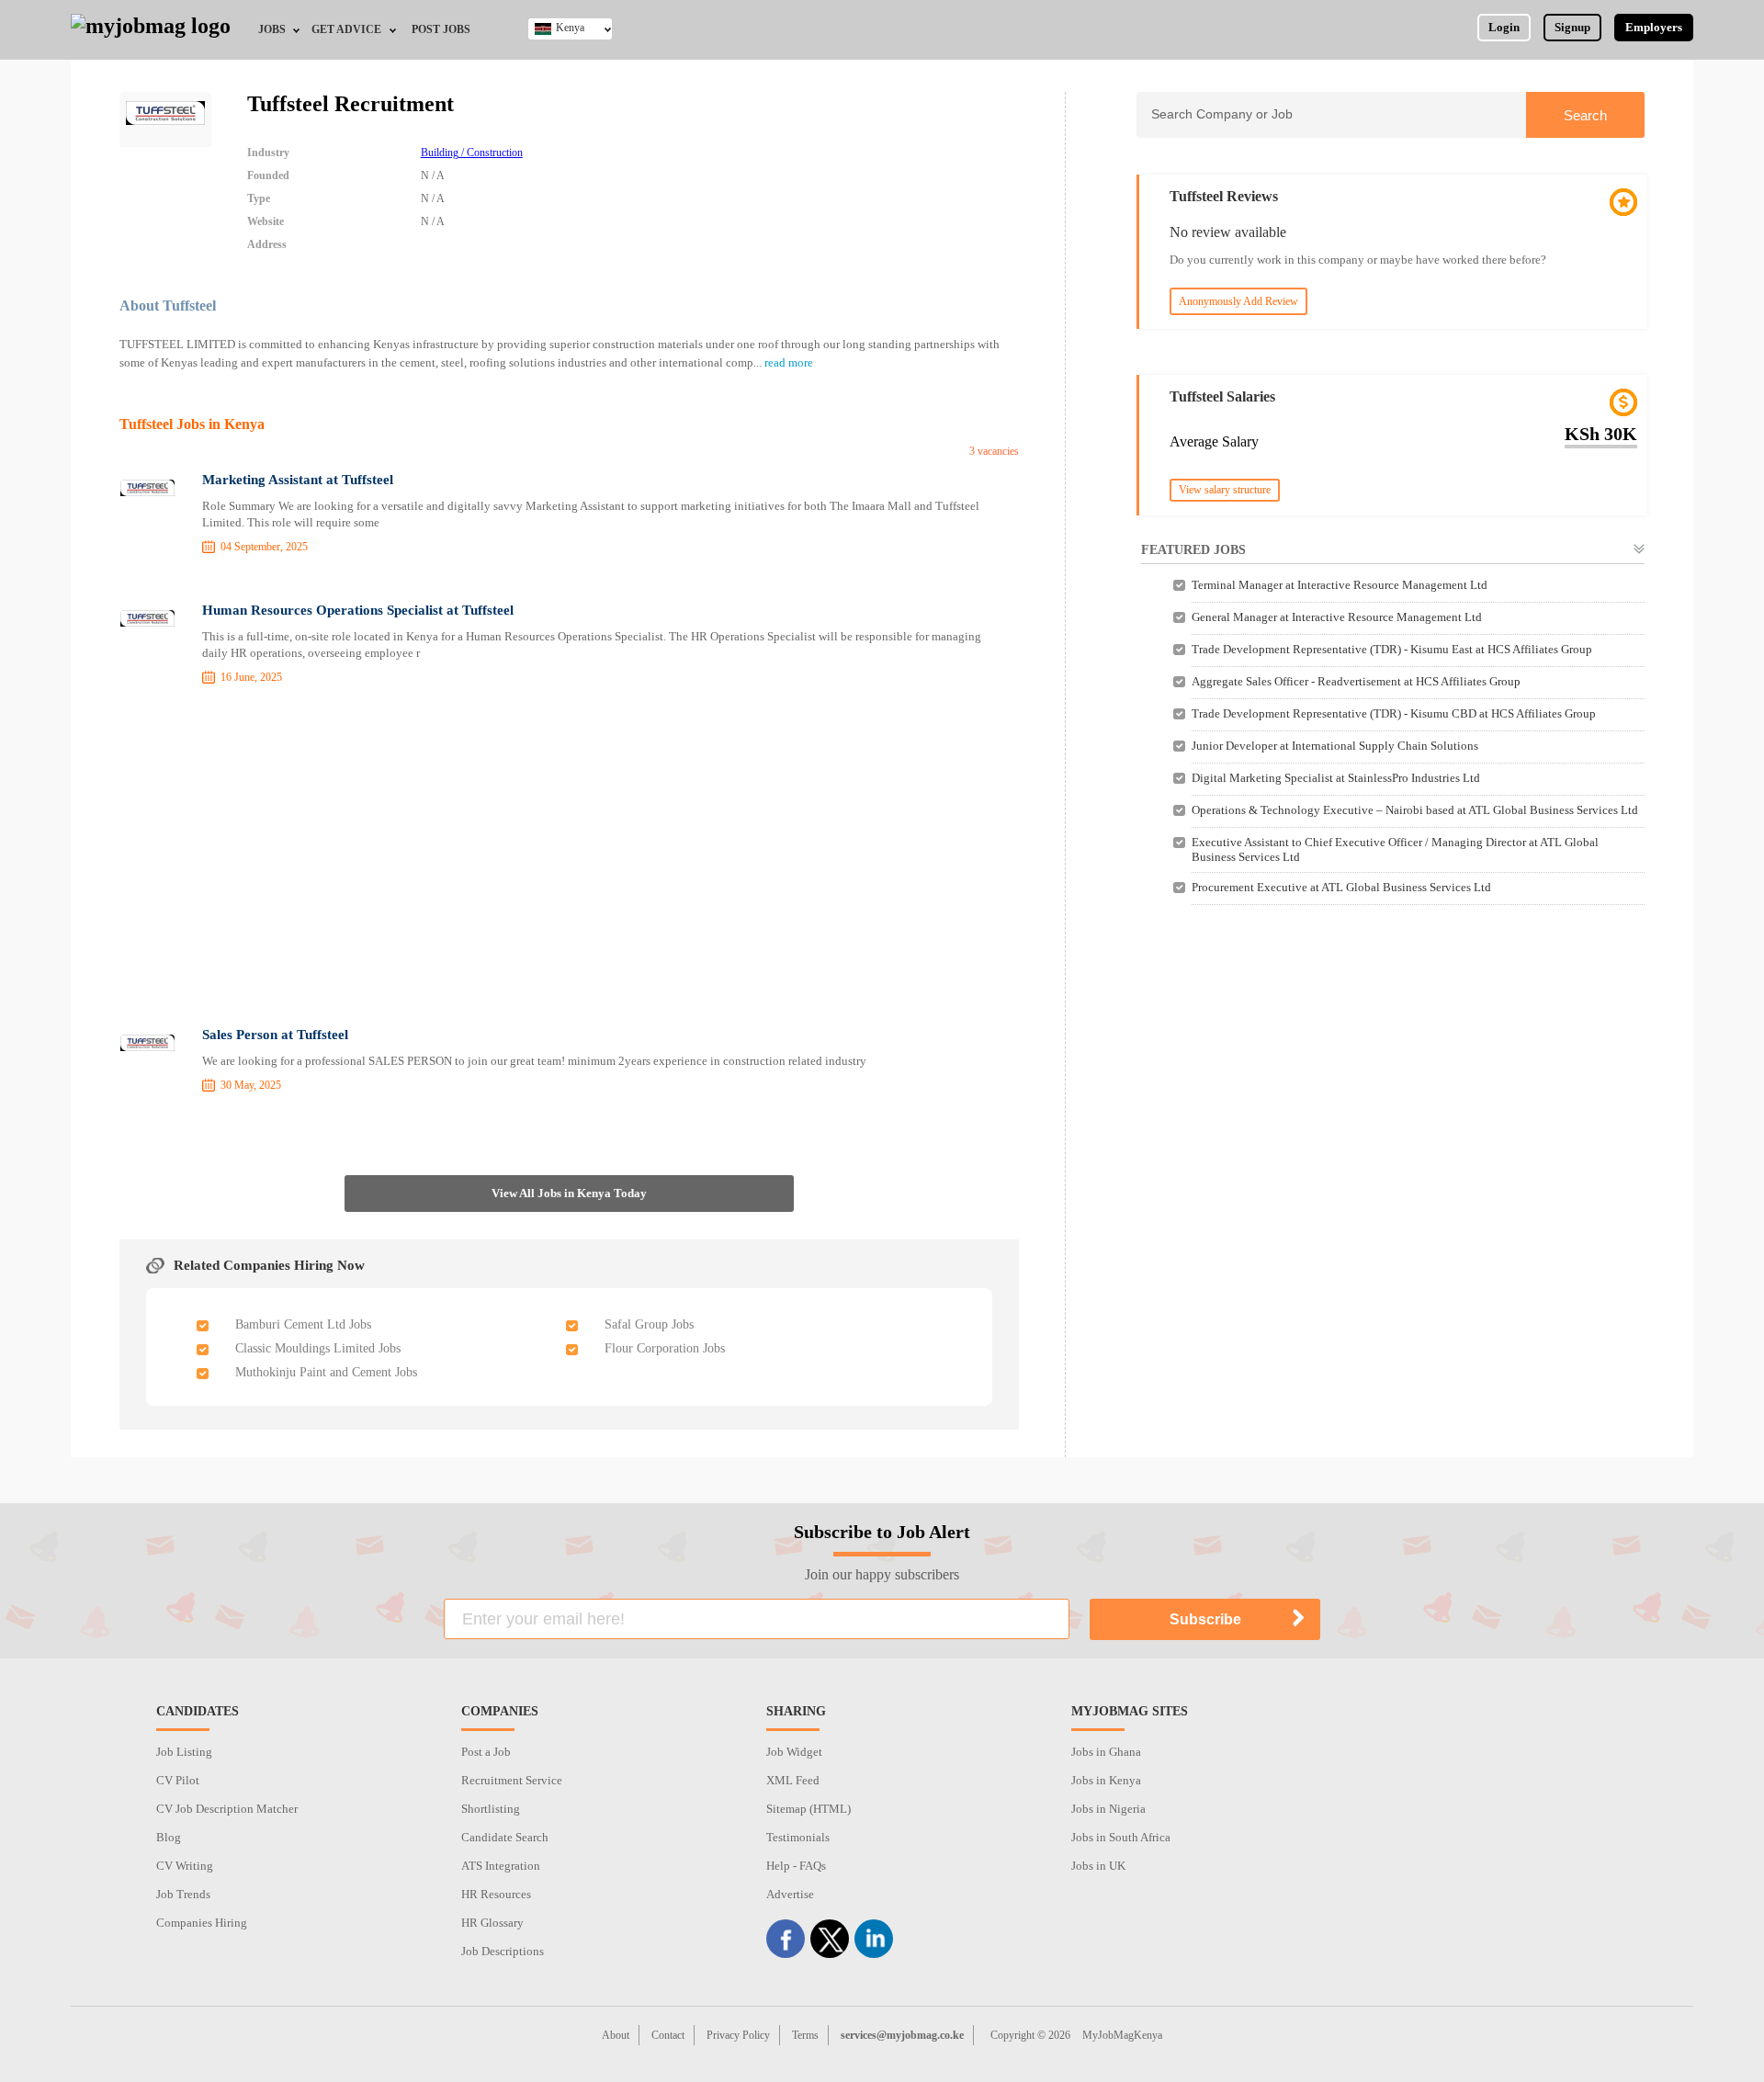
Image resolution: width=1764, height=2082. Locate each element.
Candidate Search (505, 1837)
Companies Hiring (202, 1923)
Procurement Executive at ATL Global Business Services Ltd (1341, 887)
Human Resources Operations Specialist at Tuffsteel (358, 610)
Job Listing (184, 1752)
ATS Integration (501, 1866)
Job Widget (794, 1752)
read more (789, 362)
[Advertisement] (570, 859)
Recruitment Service (512, 1780)
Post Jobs (441, 29)
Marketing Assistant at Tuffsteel (298, 480)
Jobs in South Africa (1121, 1837)
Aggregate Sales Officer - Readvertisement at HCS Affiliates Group (1356, 681)
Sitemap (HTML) (808, 1809)
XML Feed (793, 1780)
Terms (805, 2035)
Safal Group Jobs (649, 1324)
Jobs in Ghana (1106, 1752)
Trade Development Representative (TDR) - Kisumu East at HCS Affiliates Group (1392, 649)
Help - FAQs (796, 1866)
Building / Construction (472, 153)
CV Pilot (178, 1780)
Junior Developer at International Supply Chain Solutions (1335, 746)
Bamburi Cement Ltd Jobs (303, 1324)
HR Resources (496, 1894)
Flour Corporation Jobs (665, 1348)
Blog (169, 1837)
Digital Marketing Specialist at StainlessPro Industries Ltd (1336, 778)
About (616, 2035)
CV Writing (185, 1866)
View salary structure (1225, 490)
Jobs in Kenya (1106, 1780)
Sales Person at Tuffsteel (275, 1035)
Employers (1654, 27)
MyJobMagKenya (1122, 2035)
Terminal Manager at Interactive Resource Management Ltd (1340, 585)
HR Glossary (492, 1923)
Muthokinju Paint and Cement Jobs (326, 1372)
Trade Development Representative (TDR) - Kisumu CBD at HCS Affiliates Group (1394, 713)
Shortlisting (491, 1809)
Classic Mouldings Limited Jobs (318, 1348)
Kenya (570, 28)
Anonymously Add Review (1238, 301)
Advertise (790, 1894)
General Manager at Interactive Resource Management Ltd (1337, 617)
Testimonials (798, 1837)
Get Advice (346, 29)
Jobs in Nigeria (1108, 1809)
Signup (1572, 27)
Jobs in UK (1098, 1866)
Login (1504, 27)
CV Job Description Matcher (227, 1809)
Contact (668, 2035)
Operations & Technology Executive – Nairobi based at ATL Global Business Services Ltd (1415, 810)
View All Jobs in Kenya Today (569, 1193)
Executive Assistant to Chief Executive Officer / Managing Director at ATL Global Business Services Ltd (1395, 849)
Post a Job (486, 1752)
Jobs (272, 29)
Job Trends (183, 1894)
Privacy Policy (738, 2035)
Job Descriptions (503, 1951)
